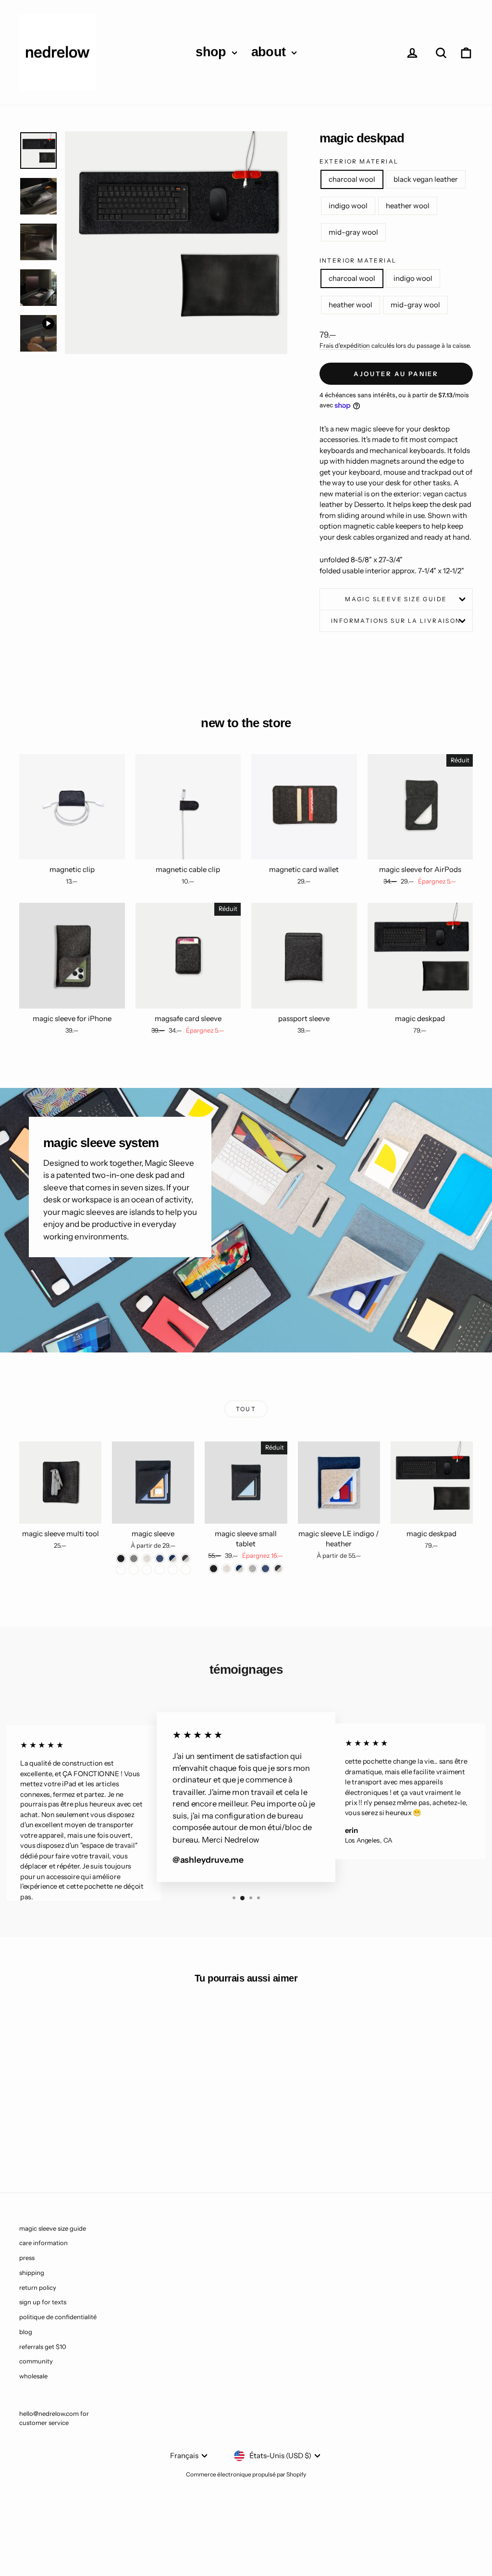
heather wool (408, 206)
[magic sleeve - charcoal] (121, 1559)
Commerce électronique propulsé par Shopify (246, 2474)
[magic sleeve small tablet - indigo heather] (240, 1569)
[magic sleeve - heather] (147, 1559)
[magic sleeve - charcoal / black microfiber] (134, 1570)
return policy (38, 2287)
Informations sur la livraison (396, 621)
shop (213, 52)
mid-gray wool (353, 232)
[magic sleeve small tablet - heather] (227, 1569)
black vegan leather (426, 179)
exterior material (359, 161)
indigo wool (348, 206)
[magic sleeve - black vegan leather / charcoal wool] (173, 1570)
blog (26, 2332)
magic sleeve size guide (396, 599)
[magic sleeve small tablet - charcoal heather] (278, 1569)
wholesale (33, 2376)
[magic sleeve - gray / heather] (121, 1570)
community (36, 2361)
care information (43, 2243)
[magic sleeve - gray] (134, 1559)
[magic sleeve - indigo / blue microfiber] (147, 1570)
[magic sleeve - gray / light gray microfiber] (160, 1570)
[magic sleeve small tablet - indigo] (265, 1569)
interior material (358, 260)
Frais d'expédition (345, 346)
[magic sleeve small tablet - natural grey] (252, 1569)
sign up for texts (43, 2302)
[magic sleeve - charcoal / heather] (186, 1559)
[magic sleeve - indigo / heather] (173, 1559)
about (270, 52)
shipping (32, 2273)
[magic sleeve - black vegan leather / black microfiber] (186, 1570)
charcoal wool (352, 179)
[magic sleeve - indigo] (160, 1559)
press (27, 2258)
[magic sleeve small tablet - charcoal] (214, 1569)
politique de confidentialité (58, 2317)
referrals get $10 (43, 2347)
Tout (246, 1409)
